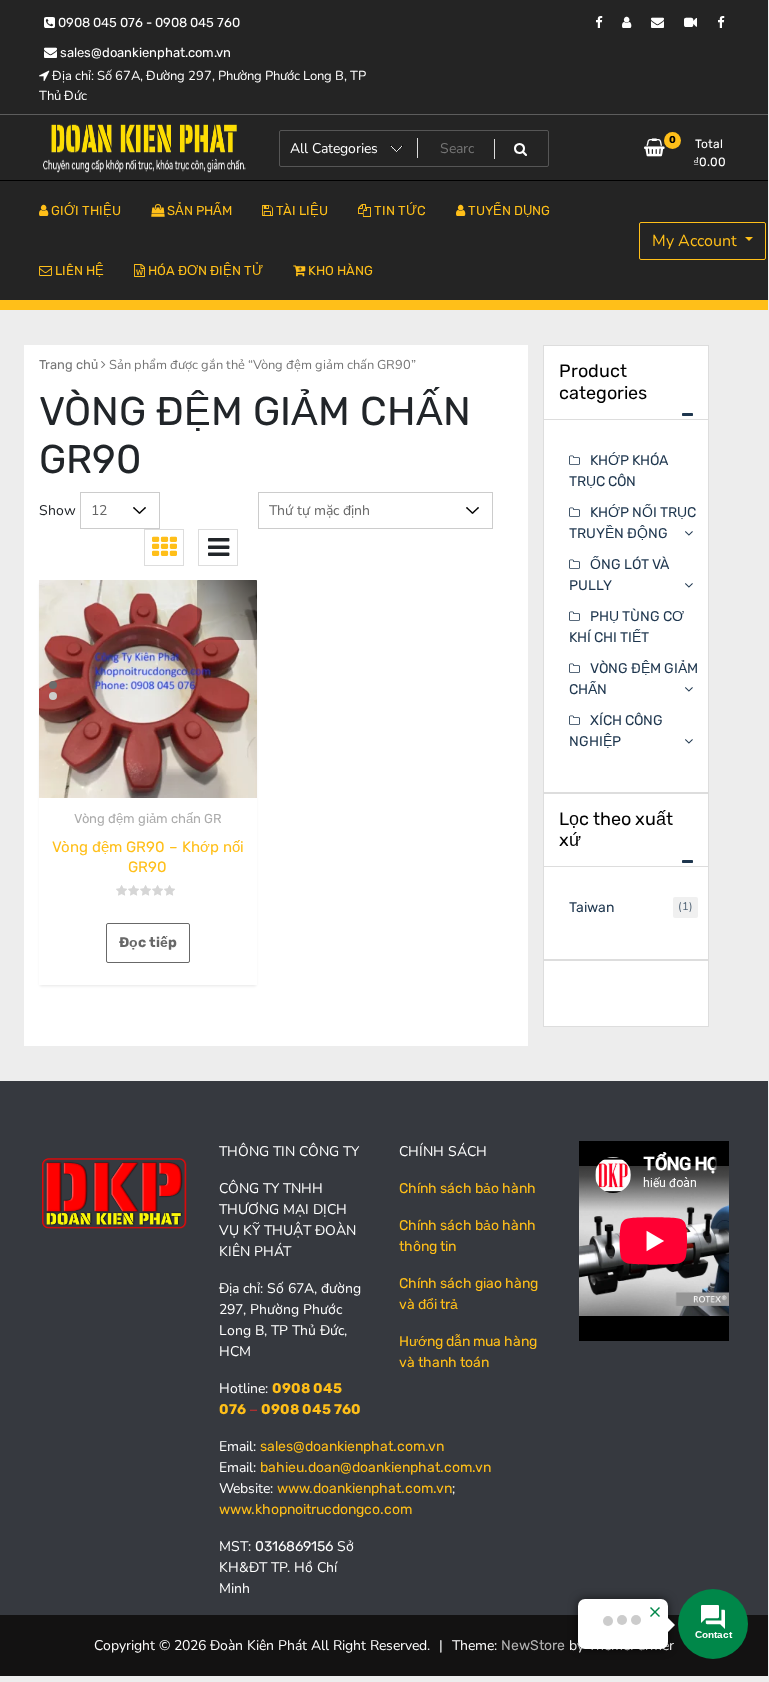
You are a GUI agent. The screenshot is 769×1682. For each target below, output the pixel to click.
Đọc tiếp (148, 942)
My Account (696, 241)
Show (57, 510)
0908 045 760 (311, 1409)
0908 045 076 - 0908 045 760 (147, 22)
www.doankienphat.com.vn (364, 1488)
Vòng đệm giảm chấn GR (148, 818)
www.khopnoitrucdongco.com (315, 1509)
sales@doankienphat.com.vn (144, 52)
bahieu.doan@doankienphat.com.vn (375, 1467)
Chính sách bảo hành (467, 1188)
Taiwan (591, 907)
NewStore (533, 1645)
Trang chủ (68, 364)
